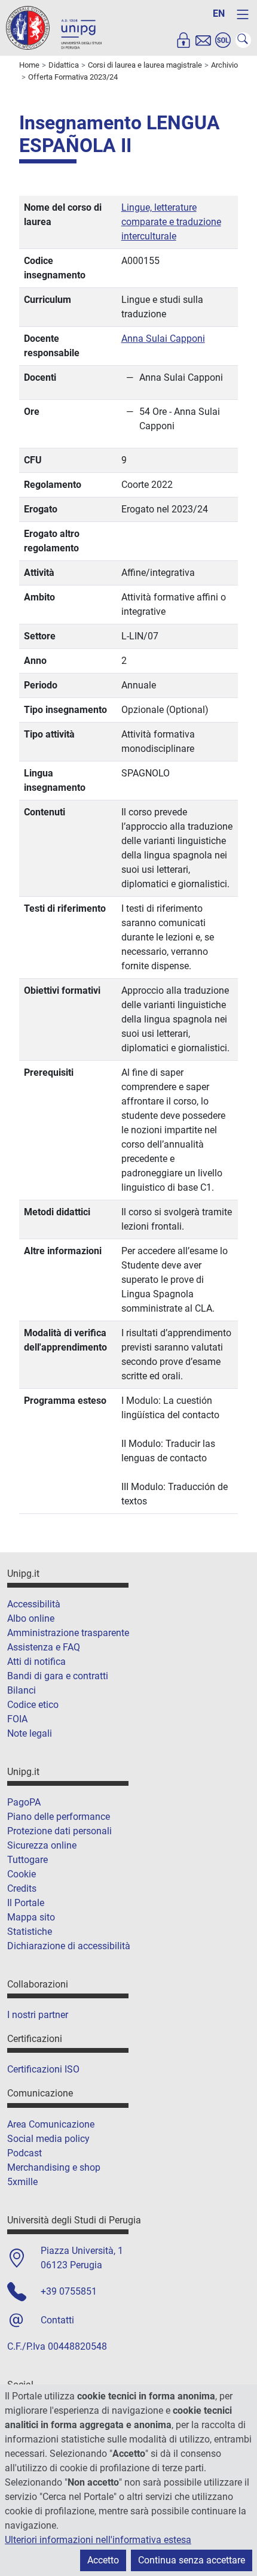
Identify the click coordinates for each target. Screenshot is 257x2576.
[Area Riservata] (183, 40)
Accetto (103, 2560)
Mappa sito (31, 1917)
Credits (22, 1888)
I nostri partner (38, 2015)
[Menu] (243, 14)
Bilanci (22, 1690)
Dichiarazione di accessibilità (69, 1946)
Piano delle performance (59, 1817)
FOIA (17, 1719)
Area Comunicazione (51, 2124)
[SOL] (223, 40)
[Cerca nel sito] (243, 40)
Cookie (22, 1874)
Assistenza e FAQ (44, 1647)
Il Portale (26, 1903)
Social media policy (48, 2139)
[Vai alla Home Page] (54, 27)
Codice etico (33, 1705)
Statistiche (30, 1932)
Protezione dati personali (59, 1831)
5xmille (22, 2182)
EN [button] (219, 13)
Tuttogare (27, 1860)
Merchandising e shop (54, 2167)
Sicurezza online (42, 1845)
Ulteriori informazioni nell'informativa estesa (98, 2540)
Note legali (30, 1733)
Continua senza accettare (192, 2560)
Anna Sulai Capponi (163, 339)
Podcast (25, 2153)
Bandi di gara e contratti (58, 1676)
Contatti (57, 2320)
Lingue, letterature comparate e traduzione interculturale (171, 222)
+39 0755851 (69, 2291)
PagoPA (24, 1802)
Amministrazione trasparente (68, 1633)
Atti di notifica (36, 1662)
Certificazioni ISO (43, 2069)
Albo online (31, 1618)
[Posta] (203, 40)
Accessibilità (34, 1604)
